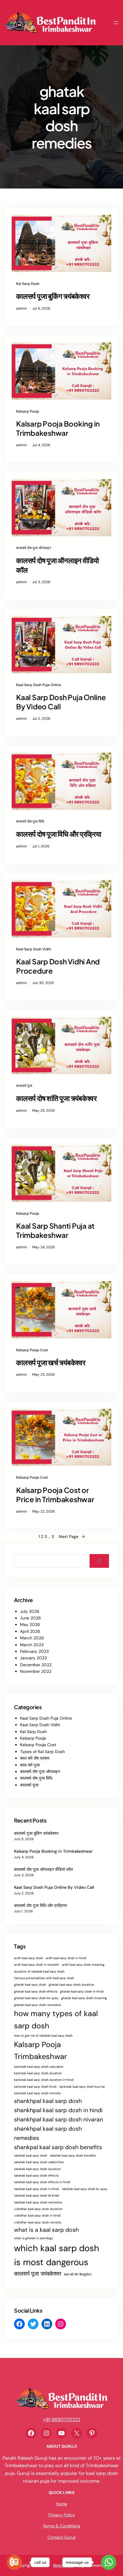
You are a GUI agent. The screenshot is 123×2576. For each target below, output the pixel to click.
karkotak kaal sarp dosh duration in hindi (44, 2080)
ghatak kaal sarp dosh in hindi (82, 1991)
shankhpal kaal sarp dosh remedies (48, 2133)
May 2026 (30, 1624)
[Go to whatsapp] (109, 2562)
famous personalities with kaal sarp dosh (44, 1978)
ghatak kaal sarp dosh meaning (84, 1998)
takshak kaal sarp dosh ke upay (85, 2189)
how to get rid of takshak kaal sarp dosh (43, 2036)
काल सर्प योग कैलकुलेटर (78, 2274)
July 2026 (30, 1611)
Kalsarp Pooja (28, 411)
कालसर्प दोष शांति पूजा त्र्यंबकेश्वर (56, 1098)
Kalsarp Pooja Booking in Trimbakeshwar (58, 428)
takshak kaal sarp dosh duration (37, 2169)
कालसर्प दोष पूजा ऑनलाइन (34, 548)
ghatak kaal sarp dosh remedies (37, 2005)
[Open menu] (116, 23)
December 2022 (36, 1665)
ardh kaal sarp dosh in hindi (66, 1958)
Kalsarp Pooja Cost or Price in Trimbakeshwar (55, 1495)
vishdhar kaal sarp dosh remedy (38, 2222)
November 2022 (36, 1671)
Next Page (72, 1536)
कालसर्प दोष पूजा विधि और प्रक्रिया (59, 834)
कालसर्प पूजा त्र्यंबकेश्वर (38, 2274)
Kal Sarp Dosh (28, 284)
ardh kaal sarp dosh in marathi (37, 1965)
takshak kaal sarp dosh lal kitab (37, 2195)
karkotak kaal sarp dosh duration (38, 2073)
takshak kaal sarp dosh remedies (38, 2202)
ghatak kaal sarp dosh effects (36, 1991)
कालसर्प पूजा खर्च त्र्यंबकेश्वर (51, 1362)
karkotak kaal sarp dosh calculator (39, 2067)
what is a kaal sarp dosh (46, 2230)
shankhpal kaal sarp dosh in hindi (58, 2110)
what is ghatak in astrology (34, 2238)
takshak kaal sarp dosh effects (36, 2175)
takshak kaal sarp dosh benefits (73, 2155)
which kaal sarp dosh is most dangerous (57, 2255)
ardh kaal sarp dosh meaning (83, 1965)
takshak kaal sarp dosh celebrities (39, 2162)
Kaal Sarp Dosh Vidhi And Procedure (58, 966)
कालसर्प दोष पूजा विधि (30, 821)
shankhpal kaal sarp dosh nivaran (59, 2119)
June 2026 (30, 1618)
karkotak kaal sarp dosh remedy (37, 2093)
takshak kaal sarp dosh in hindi (37, 2189)
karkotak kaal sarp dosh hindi (35, 2087)
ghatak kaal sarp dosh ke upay (36, 1998)
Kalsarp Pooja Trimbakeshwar (40, 2051)
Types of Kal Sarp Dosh (42, 1752)
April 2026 (30, 1631)
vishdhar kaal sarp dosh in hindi (37, 2215)
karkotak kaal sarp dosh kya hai (82, 2087)
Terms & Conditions (61, 2526)
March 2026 (32, 1638)
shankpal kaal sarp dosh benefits (58, 2147)
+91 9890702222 (62, 2420)
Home (61, 2504)
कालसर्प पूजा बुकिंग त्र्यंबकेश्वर (53, 296)
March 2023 (32, 1645)
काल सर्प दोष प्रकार (35, 1758)
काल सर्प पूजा (30, 1765)
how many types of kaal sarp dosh (56, 2020)
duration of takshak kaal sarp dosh (39, 1971)
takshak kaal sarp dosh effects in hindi (42, 2182)
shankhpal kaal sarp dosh (48, 2101)
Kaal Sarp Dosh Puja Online (39, 685)
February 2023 (34, 1651)
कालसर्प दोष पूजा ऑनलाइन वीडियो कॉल (57, 565)
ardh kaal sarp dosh (29, 1958)
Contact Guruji (61, 2537)
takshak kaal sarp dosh (31, 2155)
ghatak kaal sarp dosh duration (71, 1984)
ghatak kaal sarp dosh (30, 1984)
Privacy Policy (62, 2515)
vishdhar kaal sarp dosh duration (38, 2209)
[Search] (99, 1561)
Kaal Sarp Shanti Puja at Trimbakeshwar (55, 1230)
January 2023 (33, 1658)
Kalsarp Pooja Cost (32, 1350)
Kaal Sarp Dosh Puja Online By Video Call (61, 702)
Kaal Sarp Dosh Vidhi (34, 949)
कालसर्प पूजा (24, 1086)
